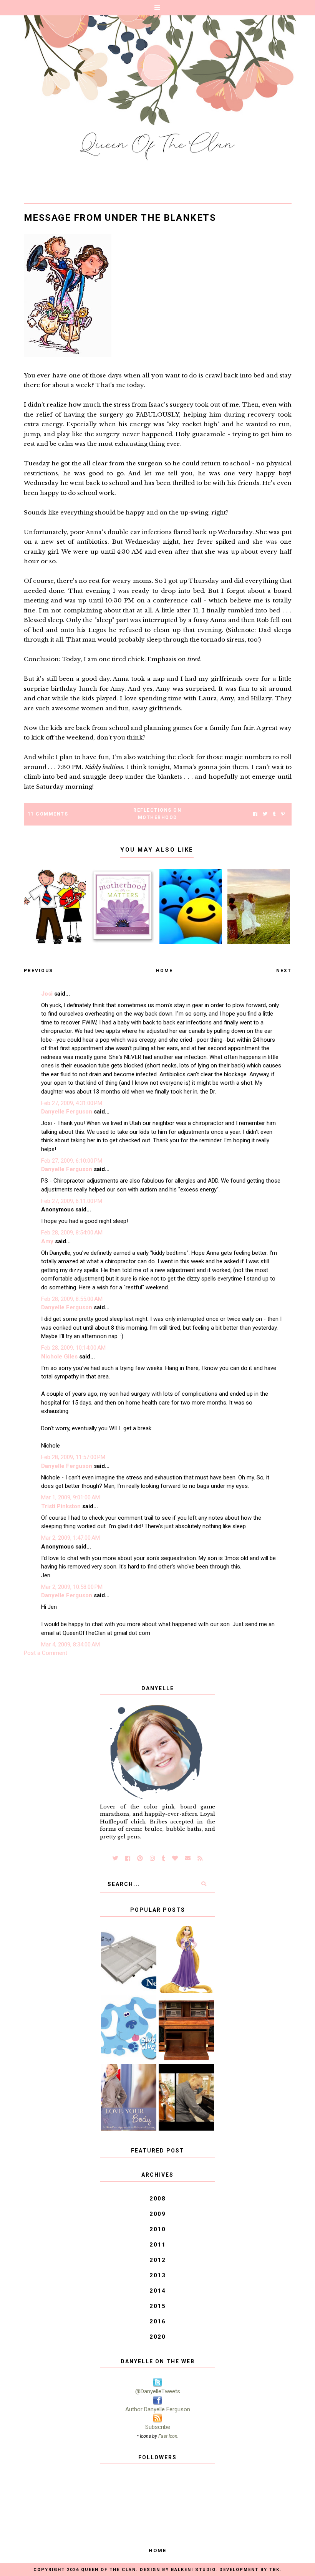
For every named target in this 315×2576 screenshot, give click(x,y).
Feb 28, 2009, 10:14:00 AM (73, 1348)
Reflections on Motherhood (157, 814)
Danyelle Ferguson (67, 1112)
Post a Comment (46, 1653)
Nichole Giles (59, 1357)
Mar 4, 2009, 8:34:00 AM (70, 1645)
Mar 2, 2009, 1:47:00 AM (70, 1538)
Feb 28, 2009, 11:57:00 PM (73, 1457)
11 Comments (48, 814)
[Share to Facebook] (255, 814)
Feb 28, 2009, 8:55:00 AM (72, 1299)
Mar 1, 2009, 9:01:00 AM (70, 1497)
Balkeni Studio (193, 2570)
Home (164, 971)
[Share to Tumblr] (274, 814)
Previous (38, 971)
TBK (274, 2570)
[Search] (204, 1884)
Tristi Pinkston (61, 1506)
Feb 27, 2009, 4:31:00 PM (72, 1103)
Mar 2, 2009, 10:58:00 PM (72, 1587)
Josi (47, 994)
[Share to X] (265, 814)
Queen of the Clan (109, 2570)
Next (284, 971)
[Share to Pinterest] (283, 814)
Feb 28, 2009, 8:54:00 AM (72, 1233)
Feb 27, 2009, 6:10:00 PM (72, 1161)
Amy (47, 1241)
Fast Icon (168, 2436)
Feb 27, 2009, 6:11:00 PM (72, 1201)
